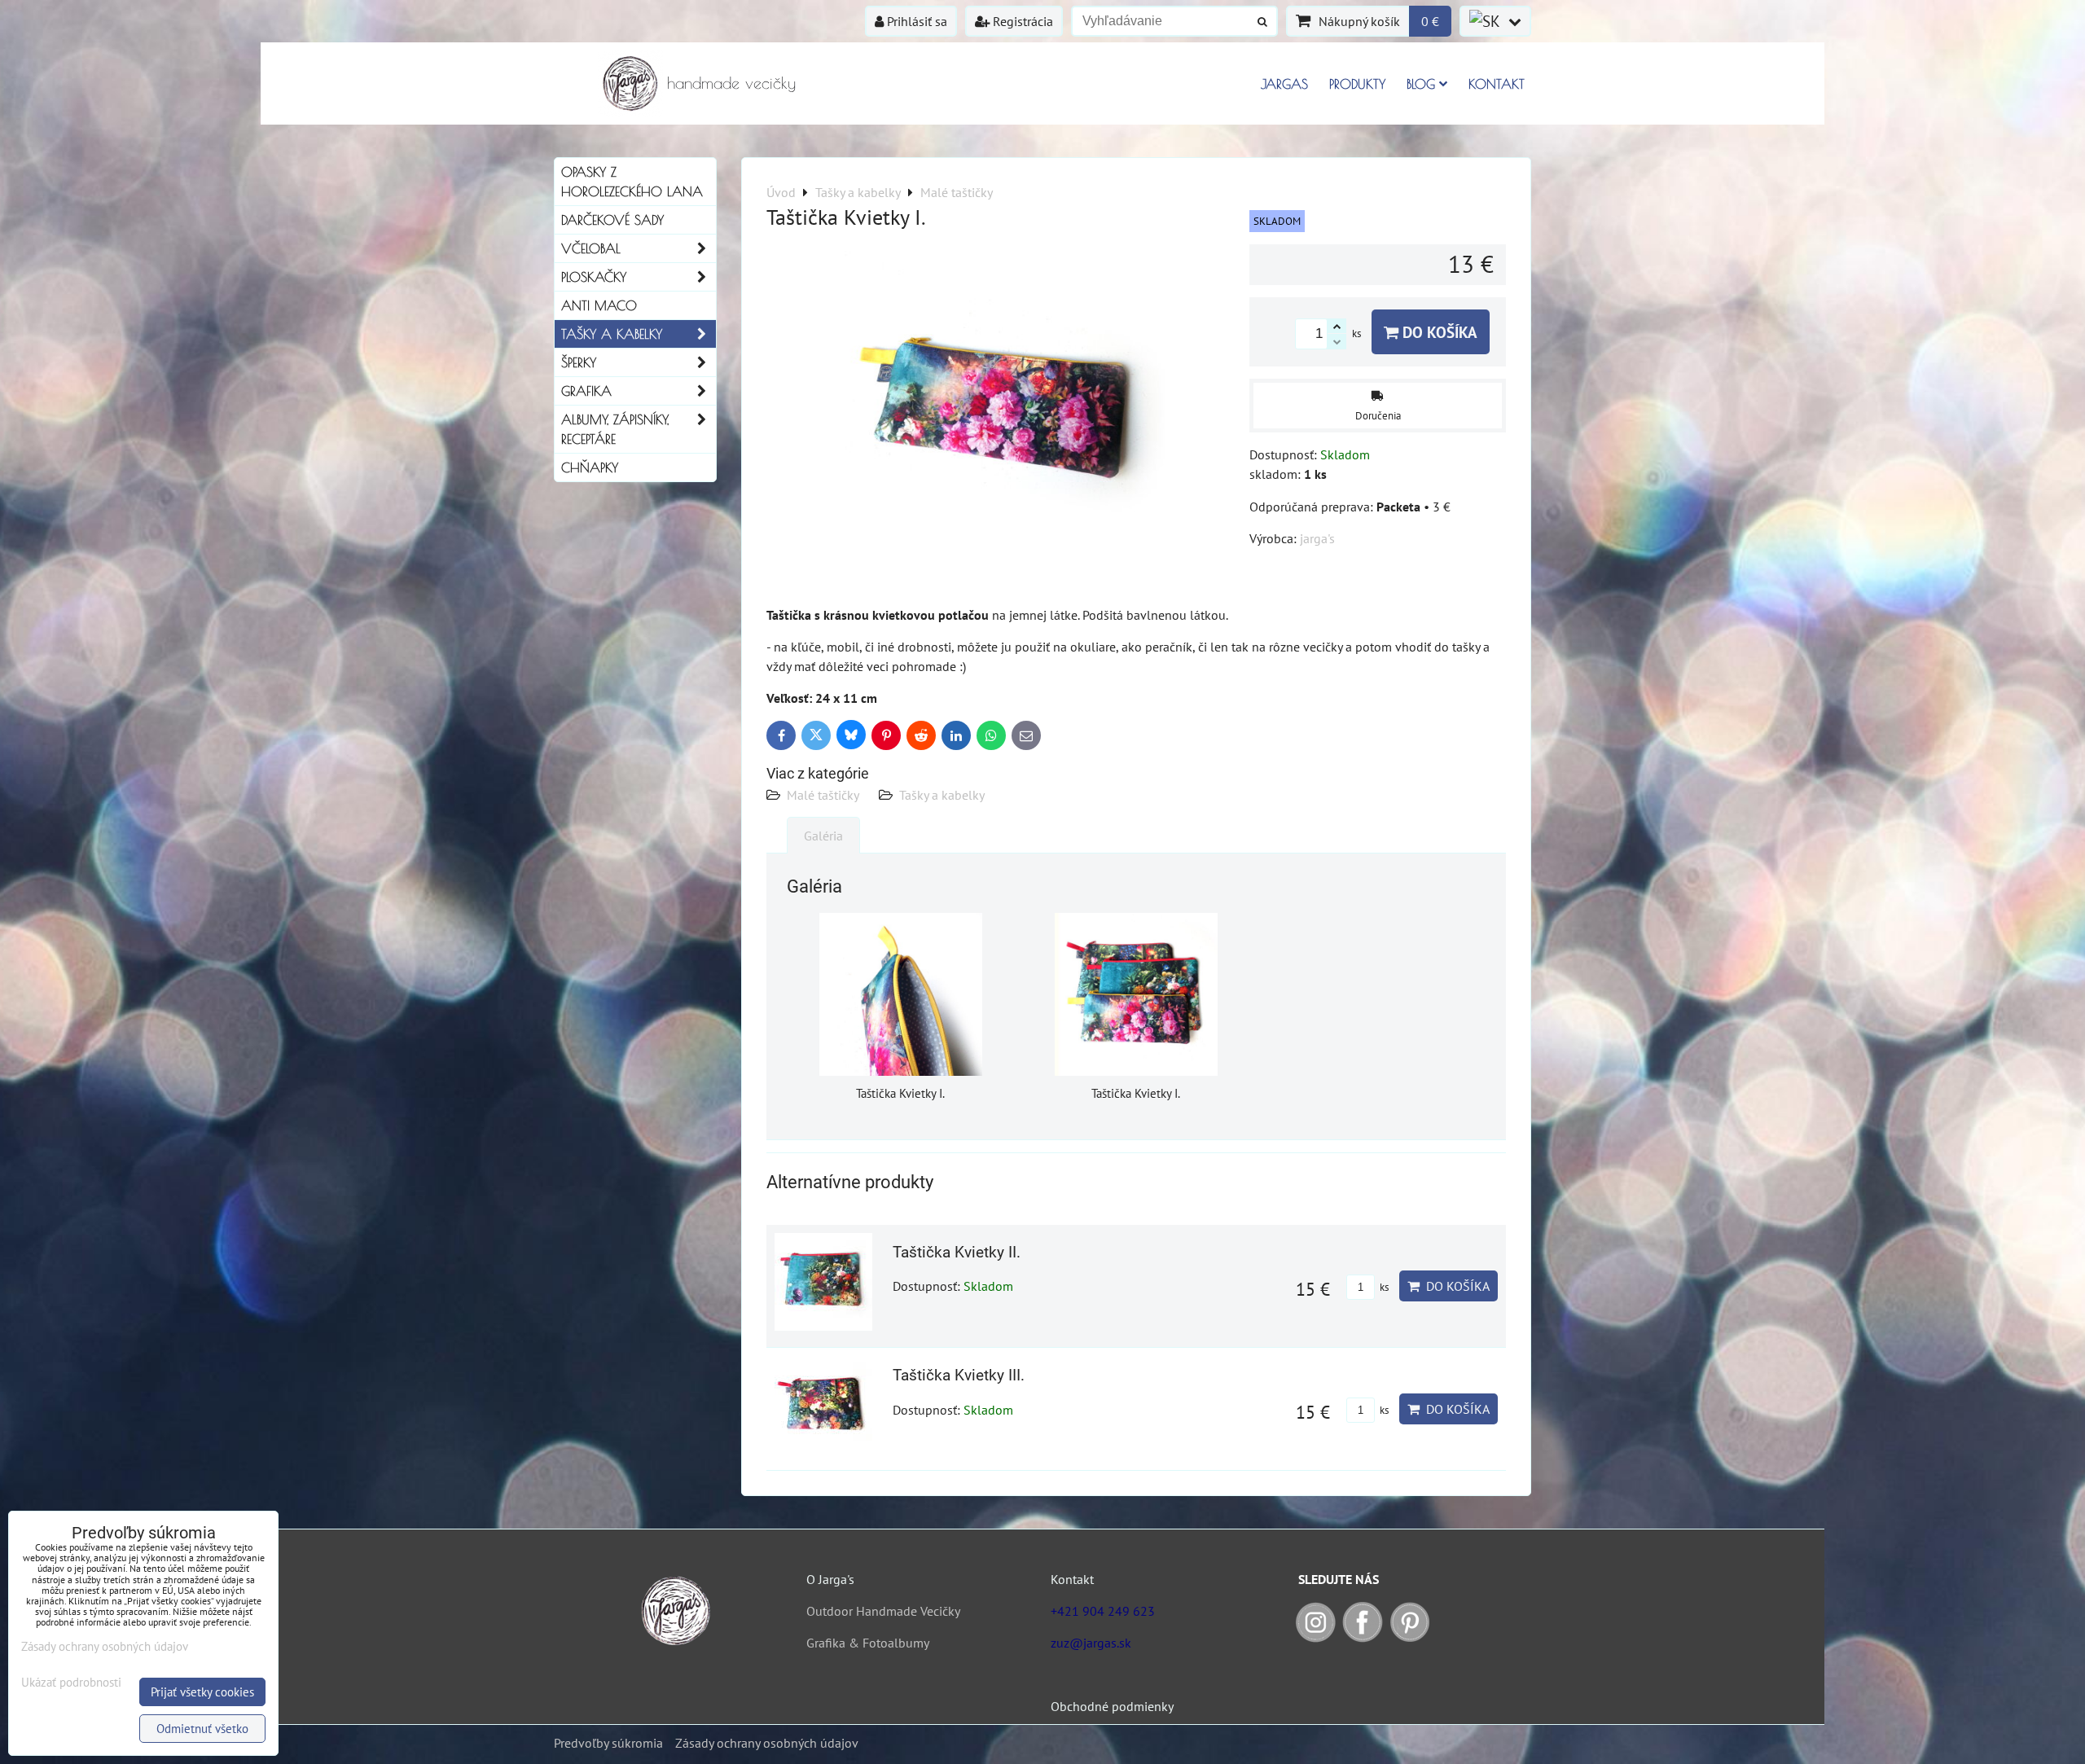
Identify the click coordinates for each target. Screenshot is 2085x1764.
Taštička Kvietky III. (959, 1375)
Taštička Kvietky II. (957, 1252)
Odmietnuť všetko (202, 1729)
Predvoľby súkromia (608, 1743)
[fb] (1363, 1638)
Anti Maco (599, 305)
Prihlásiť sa (915, 21)
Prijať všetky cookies (202, 1692)
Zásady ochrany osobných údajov (767, 1743)
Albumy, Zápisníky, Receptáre (615, 429)
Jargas (1284, 84)
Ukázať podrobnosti (71, 1683)
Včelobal (591, 248)
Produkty (1357, 84)
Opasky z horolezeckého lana (632, 182)
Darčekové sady (612, 220)
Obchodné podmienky (1112, 1706)
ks (1383, 1287)
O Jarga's (830, 1579)
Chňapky (590, 467)
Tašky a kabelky (942, 795)
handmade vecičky (731, 83)
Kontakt (1497, 84)
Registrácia (1021, 21)
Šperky (579, 362)
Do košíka (1438, 332)
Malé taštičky (823, 795)
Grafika (586, 391)
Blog (1421, 84)
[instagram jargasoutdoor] (1315, 1638)
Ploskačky (594, 277)
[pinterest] (1410, 1638)
